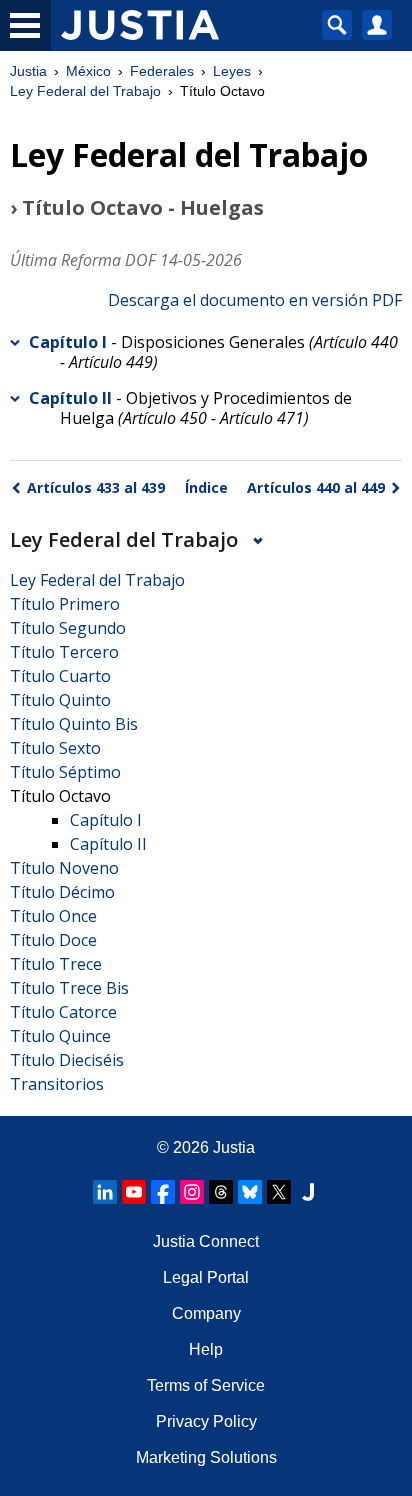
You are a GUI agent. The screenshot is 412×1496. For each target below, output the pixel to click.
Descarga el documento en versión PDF (255, 300)
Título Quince (60, 1036)
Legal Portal (206, 1277)
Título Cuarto (60, 676)
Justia (28, 71)
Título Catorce (63, 1012)
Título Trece (56, 964)
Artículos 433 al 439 (96, 487)
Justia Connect (206, 1241)
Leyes (232, 71)
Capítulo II (70, 398)
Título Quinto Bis (74, 724)
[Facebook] (163, 1192)
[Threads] (221, 1192)
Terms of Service (206, 1385)
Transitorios (57, 1084)
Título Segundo (68, 628)
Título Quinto (60, 700)
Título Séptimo (65, 772)
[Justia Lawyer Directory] (308, 1192)
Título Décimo (62, 892)
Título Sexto (55, 748)
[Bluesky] (250, 1192)
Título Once (53, 916)
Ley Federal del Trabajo (85, 91)
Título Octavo (60, 796)
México (88, 71)
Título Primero (65, 604)
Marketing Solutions (206, 1457)
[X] (279, 1192)
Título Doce (53, 940)
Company (206, 1313)
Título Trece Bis (69, 988)
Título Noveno (64, 868)
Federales (162, 71)
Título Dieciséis (67, 1060)
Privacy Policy (206, 1421)
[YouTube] (134, 1192)
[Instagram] (192, 1192)
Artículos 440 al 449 (316, 487)
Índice (206, 487)
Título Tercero (64, 652)
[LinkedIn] (105, 1192)
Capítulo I (68, 342)
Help (206, 1349)
